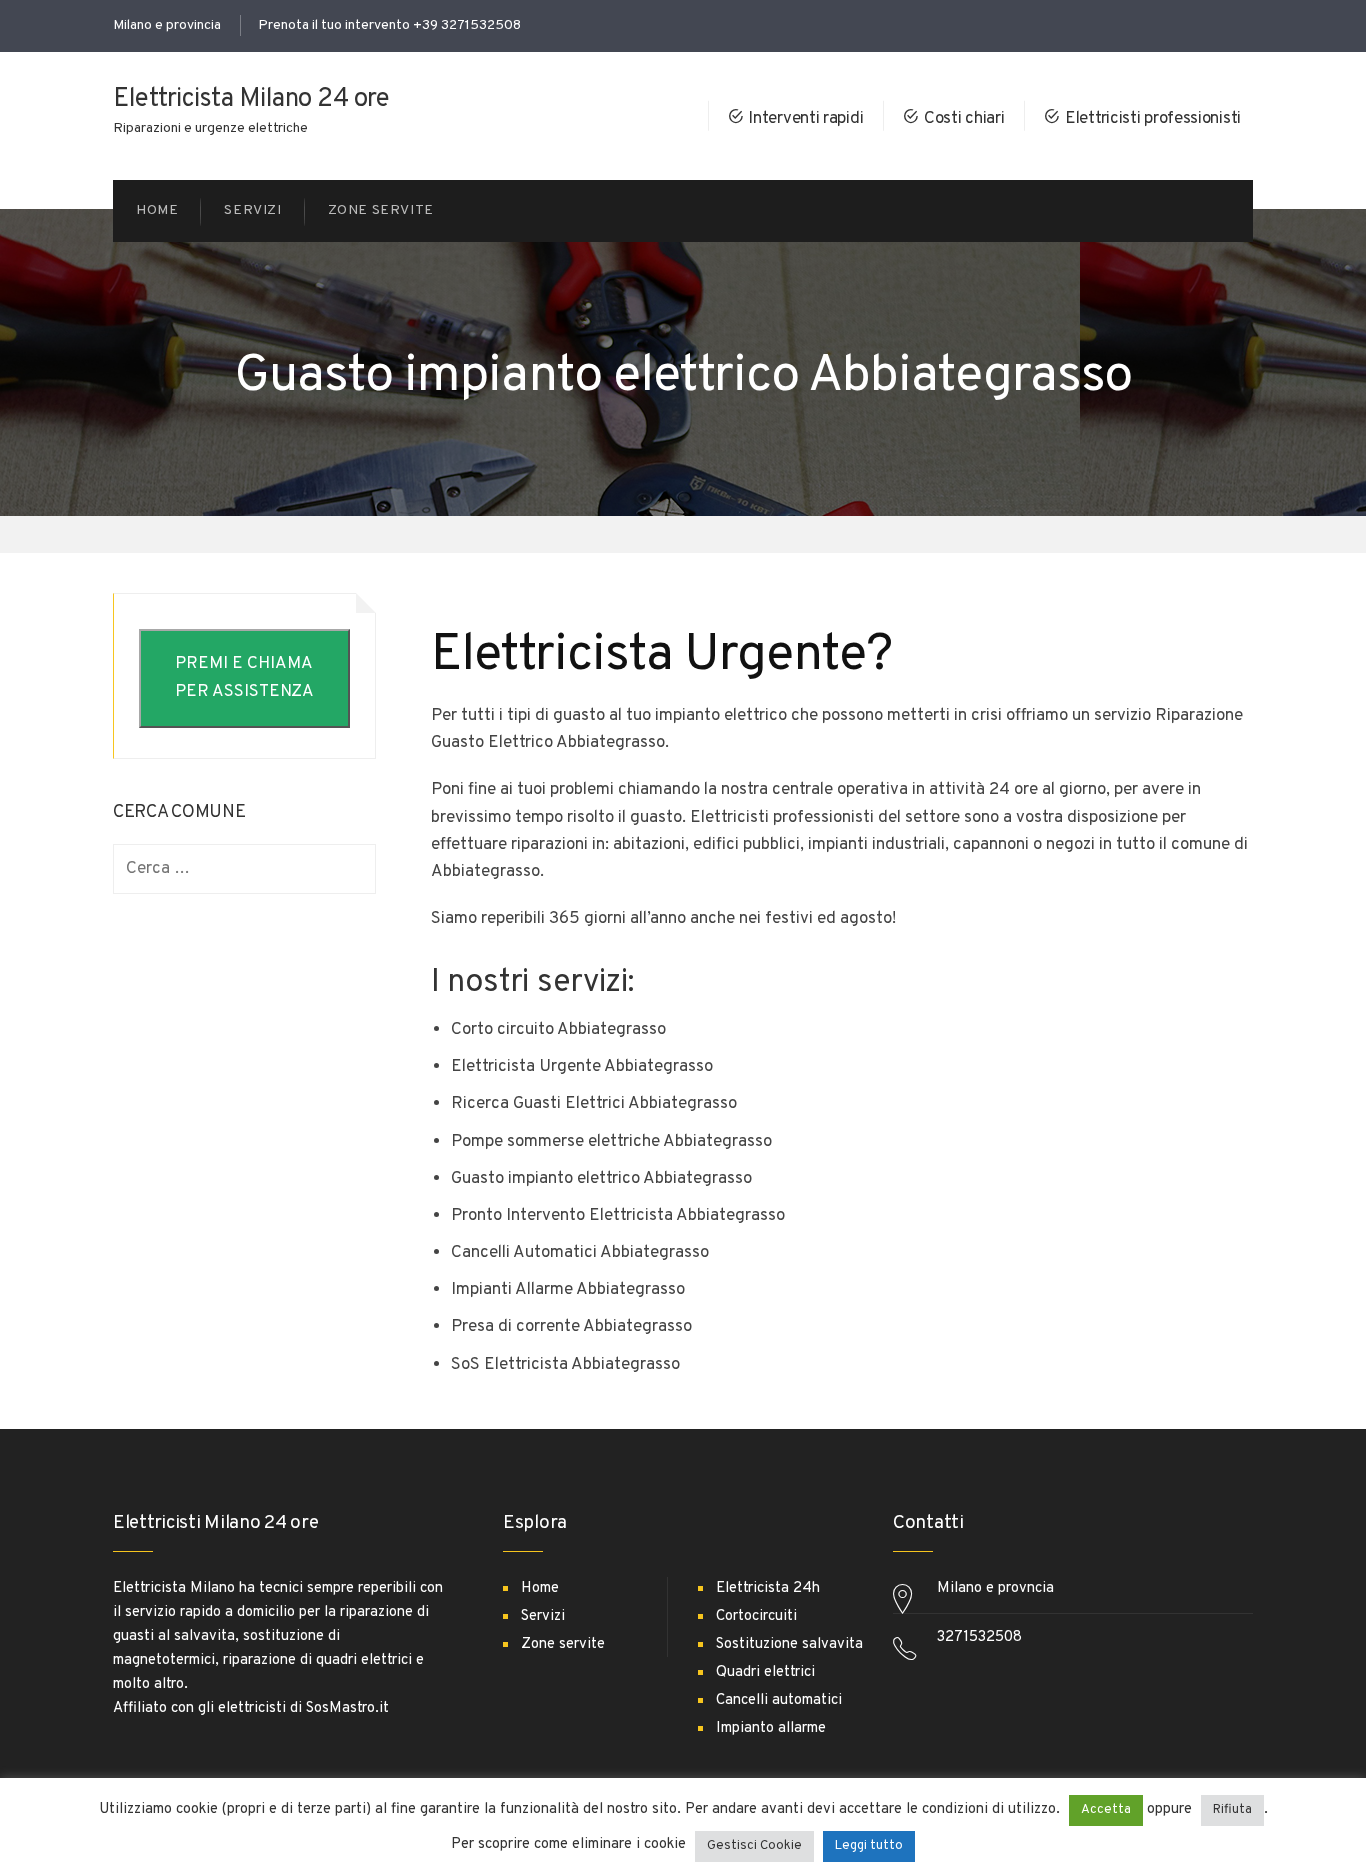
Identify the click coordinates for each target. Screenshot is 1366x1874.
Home (540, 1588)
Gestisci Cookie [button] (754, 1846)
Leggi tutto (869, 1846)
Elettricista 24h (768, 1588)
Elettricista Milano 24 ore (251, 99)
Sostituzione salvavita (789, 1644)
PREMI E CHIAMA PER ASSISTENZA (244, 677)
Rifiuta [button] (1232, 1810)
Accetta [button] (1106, 1810)
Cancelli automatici (779, 1700)
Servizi (543, 1616)
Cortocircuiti (756, 1616)
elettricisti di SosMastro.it (303, 1708)
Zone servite (563, 1644)
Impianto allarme (771, 1728)
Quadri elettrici (765, 1672)
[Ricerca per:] (244, 869)
